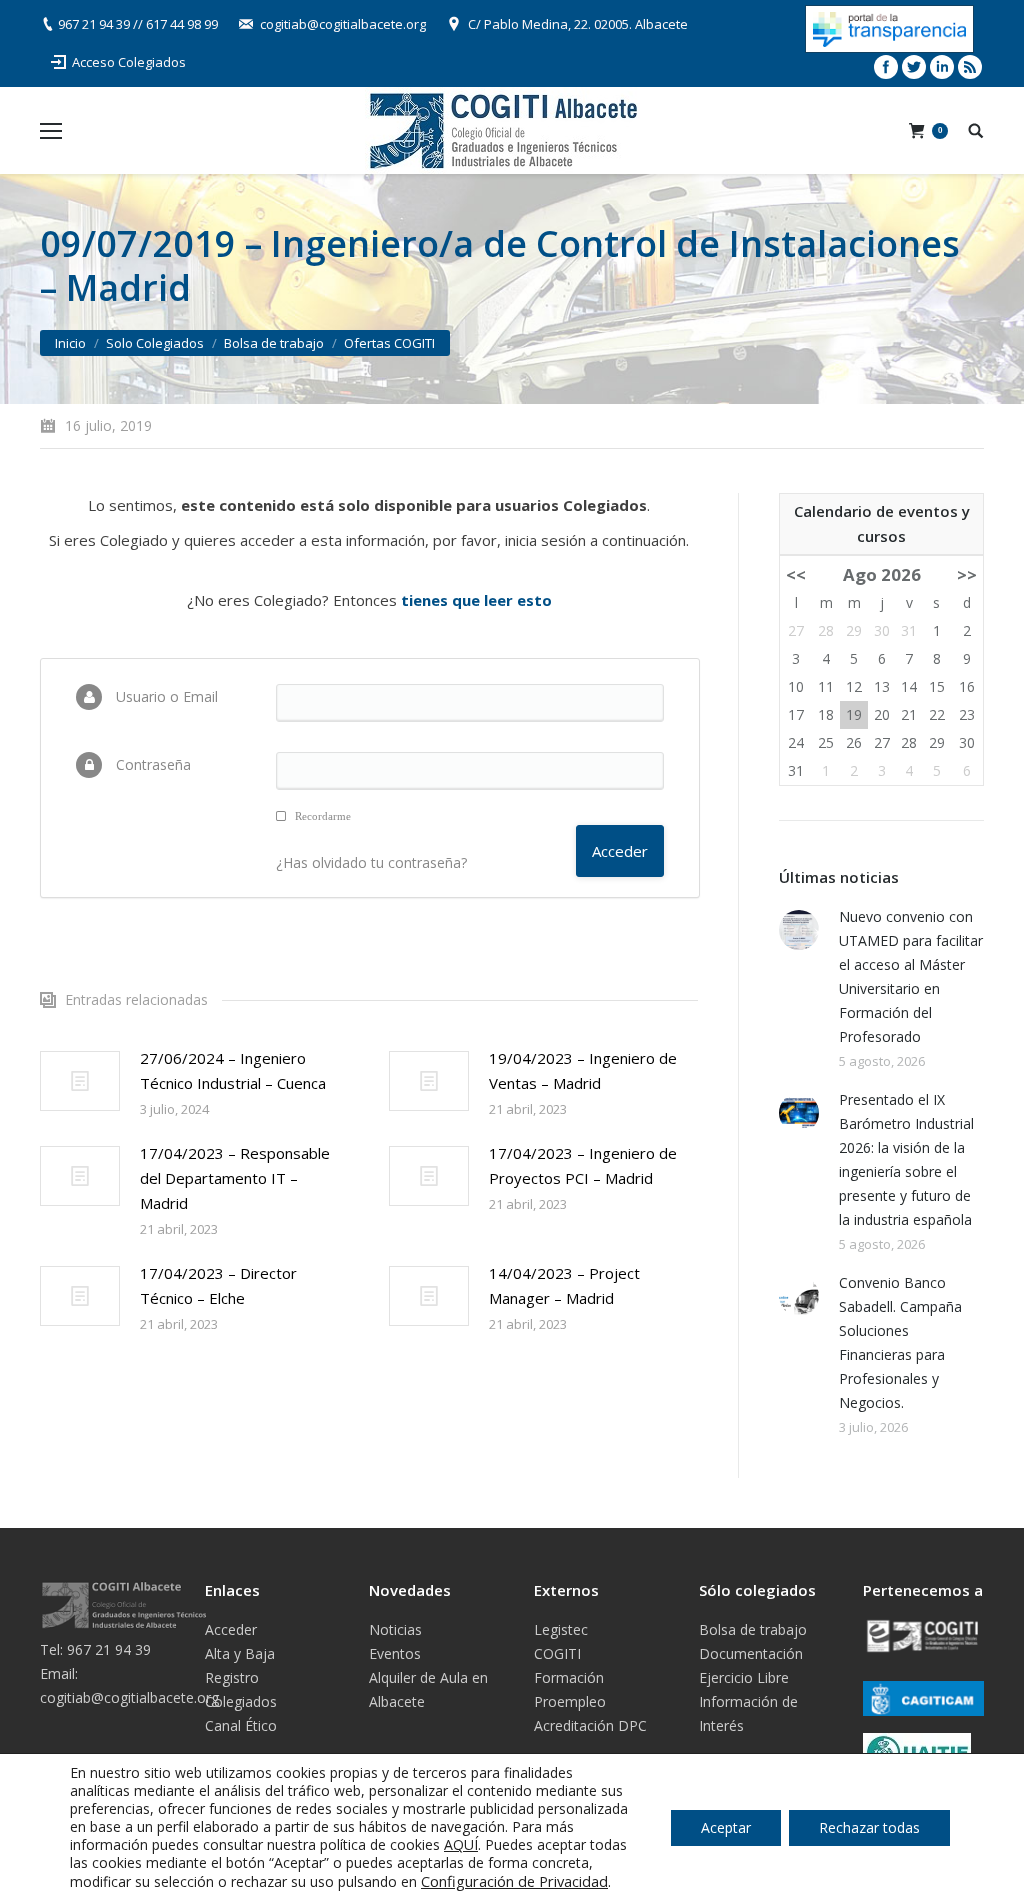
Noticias (395, 1629)
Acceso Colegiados (129, 62)
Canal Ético (241, 1725)
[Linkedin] (942, 67)
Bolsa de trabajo (274, 343)
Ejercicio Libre (744, 1677)
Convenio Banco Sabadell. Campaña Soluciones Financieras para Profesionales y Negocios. (900, 1342)
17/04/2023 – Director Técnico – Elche (218, 1285)
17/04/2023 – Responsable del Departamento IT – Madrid (235, 1178)
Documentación (751, 1653)
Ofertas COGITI (389, 343)
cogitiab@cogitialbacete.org (343, 24)
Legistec (561, 1629)
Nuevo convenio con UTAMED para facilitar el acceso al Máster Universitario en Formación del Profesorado (911, 976)
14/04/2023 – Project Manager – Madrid (564, 1285)
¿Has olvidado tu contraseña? (371, 862)
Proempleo (570, 1701)
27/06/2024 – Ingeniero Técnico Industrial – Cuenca (233, 1070)
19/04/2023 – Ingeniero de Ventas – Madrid (583, 1070)
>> (967, 574)
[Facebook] (886, 67)
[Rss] (970, 67)
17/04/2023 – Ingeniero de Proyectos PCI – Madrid (583, 1165)
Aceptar (726, 1827)
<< (796, 574)
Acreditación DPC (590, 1725)
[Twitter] (914, 67)
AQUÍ (461, 1844)
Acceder (231, 1629)
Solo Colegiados (155, 343)
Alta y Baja (240, 1653)
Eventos (395, 1653)
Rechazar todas (869, 1827)
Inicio (70, 343)
